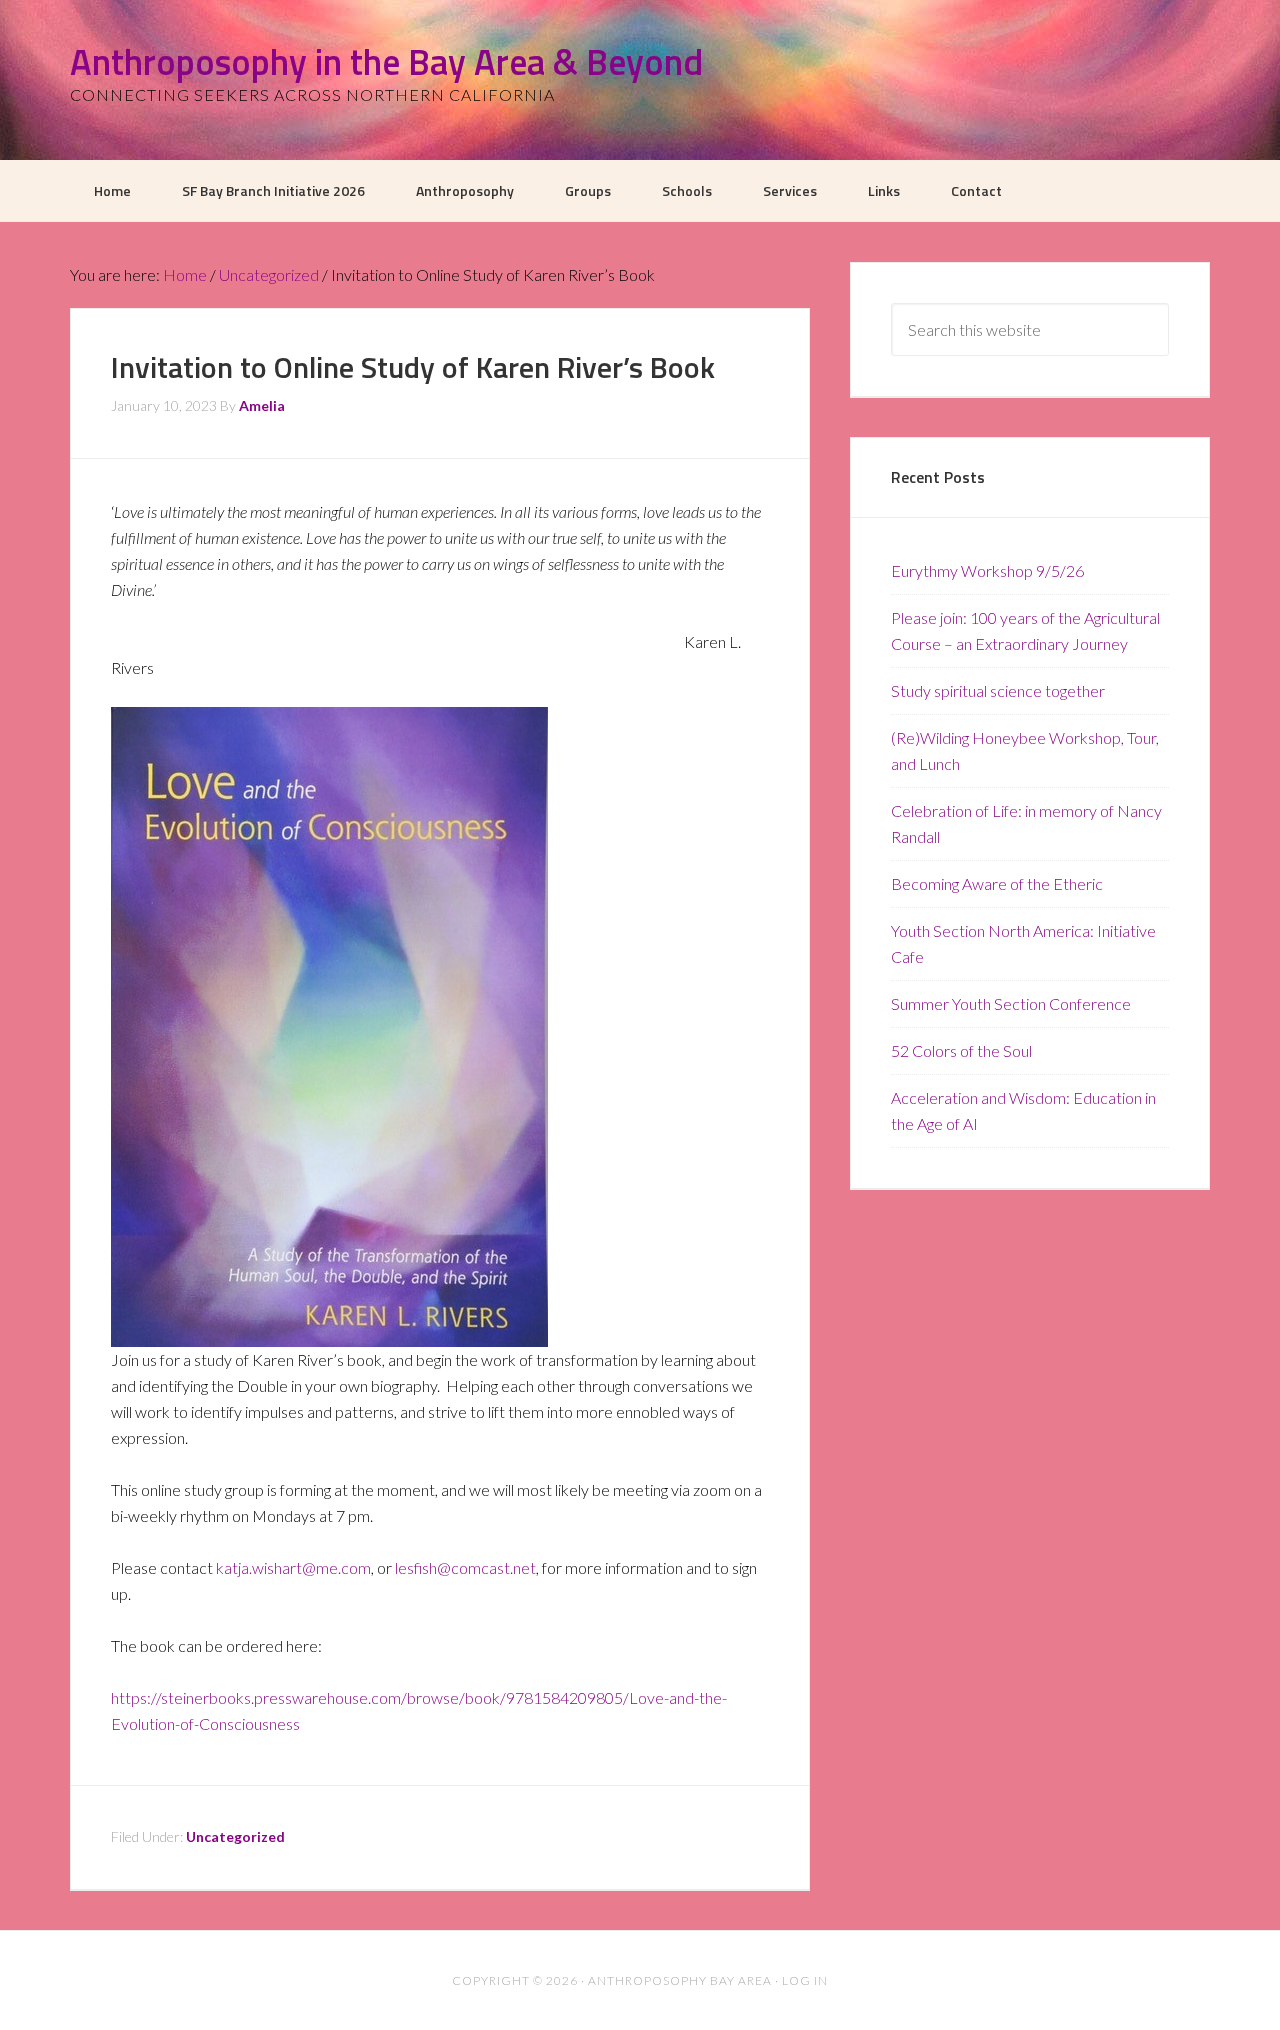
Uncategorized (235, 1836)
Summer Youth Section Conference (1011, 1003)
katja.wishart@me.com (293, 1567)
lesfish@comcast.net (465, 1567)
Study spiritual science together (998, 690)
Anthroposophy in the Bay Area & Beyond (386, 61)
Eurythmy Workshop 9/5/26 (987, 570)
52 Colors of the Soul (961, 1050)
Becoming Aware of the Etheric (997, 883)
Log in (805, 1980)
